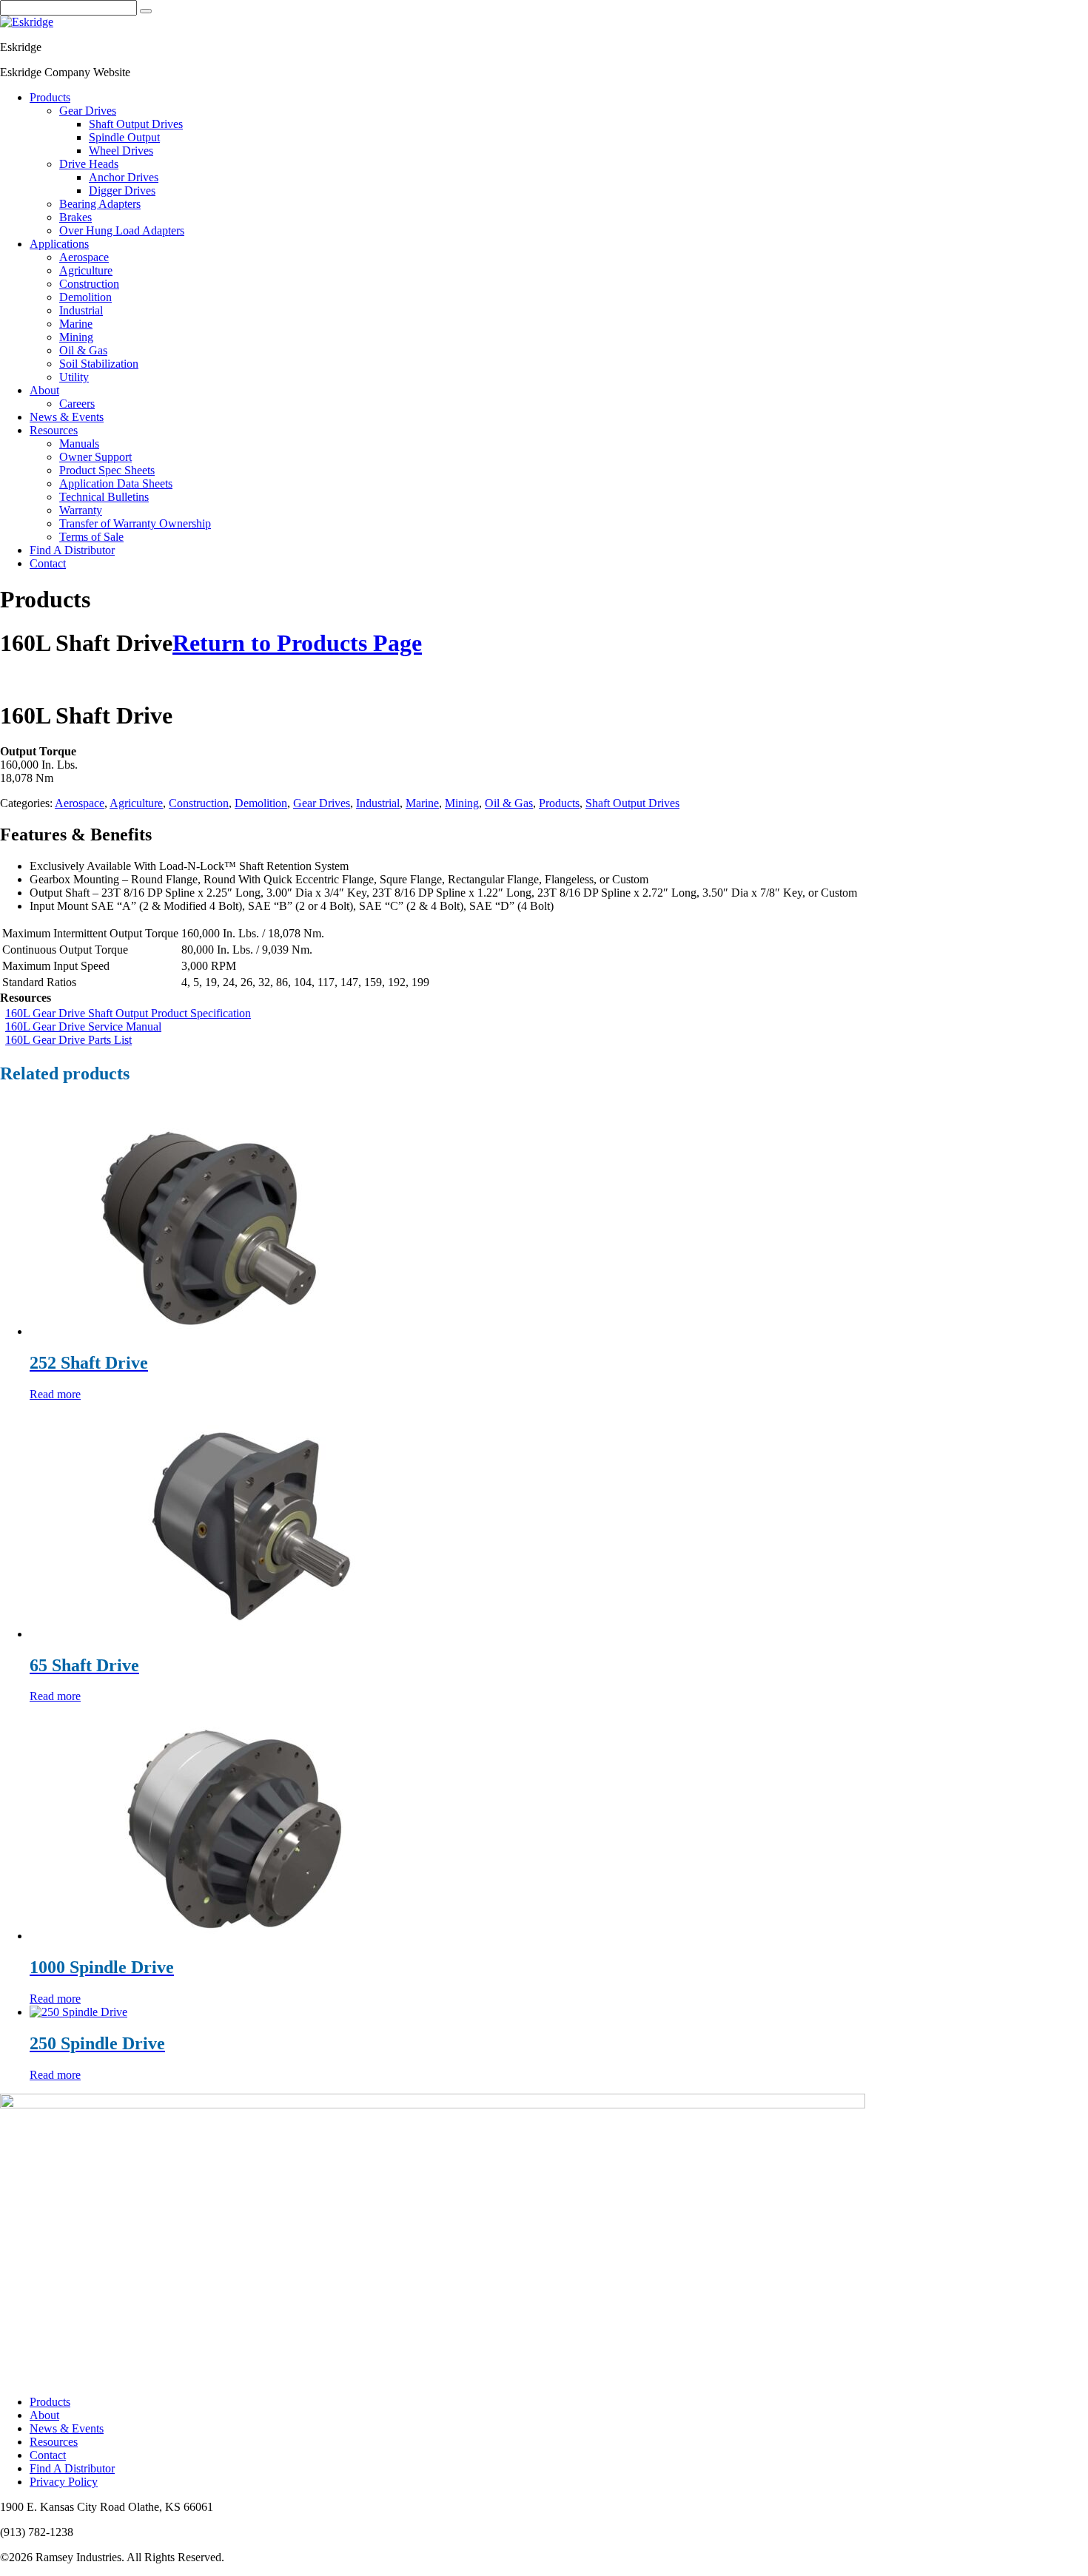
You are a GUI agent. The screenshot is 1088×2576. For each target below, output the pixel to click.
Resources (54, 2442)
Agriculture (136, 803)
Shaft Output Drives (632, 803)
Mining (462, 803)
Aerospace (80, 803)
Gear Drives (322, 803)
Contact (48, 2455)
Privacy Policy (64, 2482)
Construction (199, 803)
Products (559, 803)
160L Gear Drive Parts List (68, 1040)
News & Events (67, 2428)
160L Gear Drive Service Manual (83, 1026)
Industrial (378, 803)
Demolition (261, 803)
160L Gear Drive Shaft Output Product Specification (128, 1013)
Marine (422, 803)
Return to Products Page (297, 643)
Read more (55, 1394)
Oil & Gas (509, 803)
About (44, 2415)
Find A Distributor (72, 2468)
